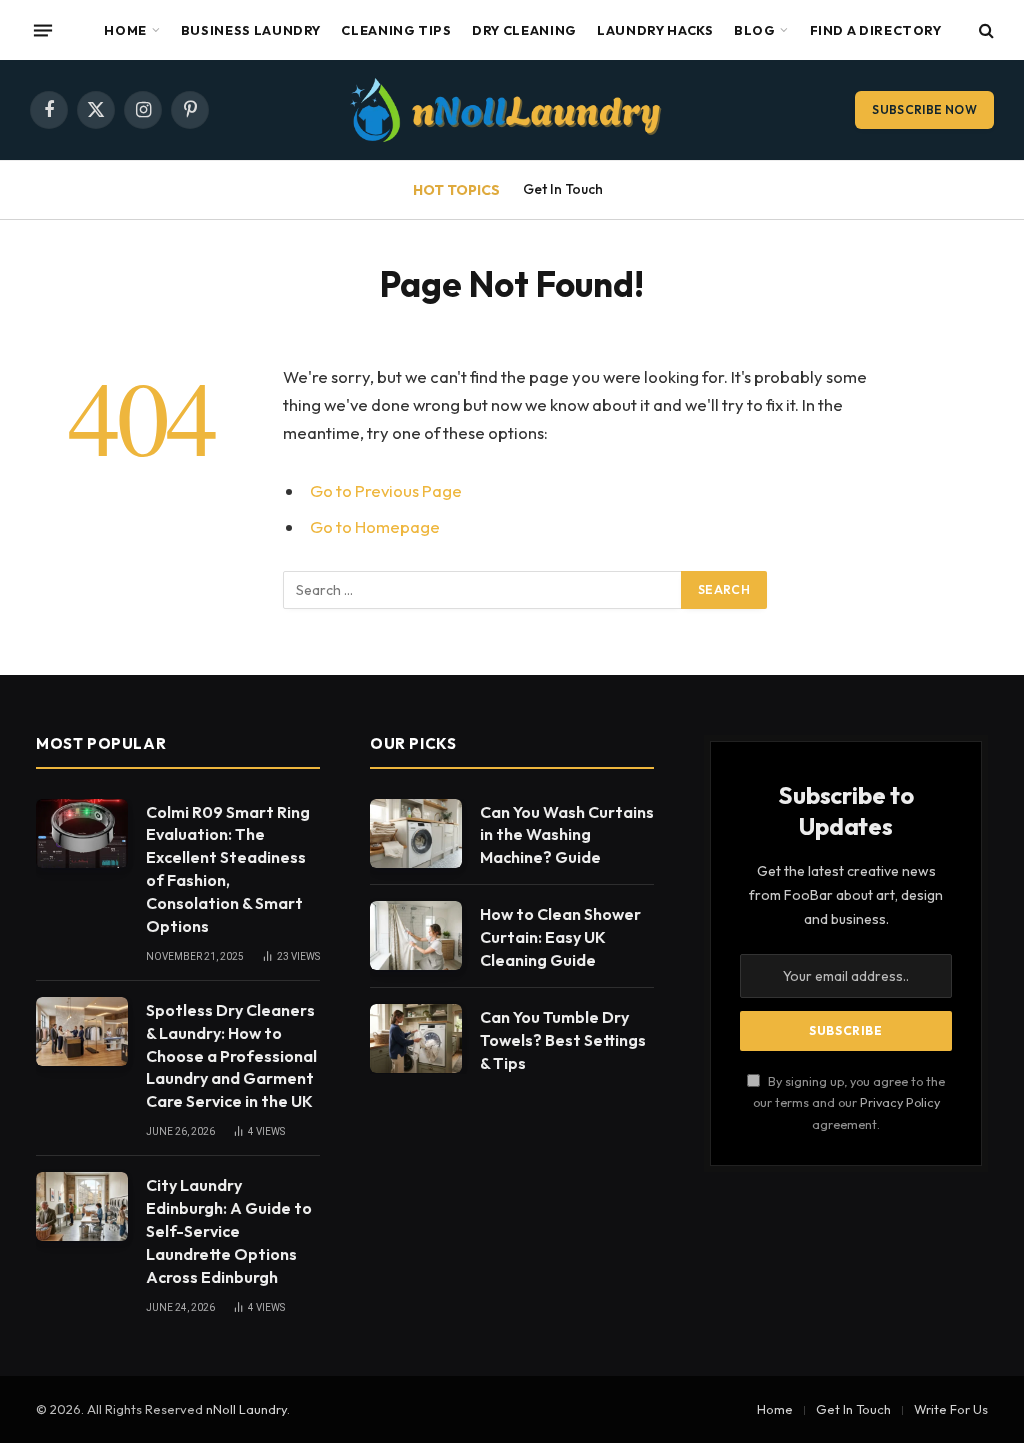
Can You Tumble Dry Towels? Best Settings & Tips (563, 1040)
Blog (755, 30)
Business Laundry (251, 30)
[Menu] (43, 30)
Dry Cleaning (524, 30)
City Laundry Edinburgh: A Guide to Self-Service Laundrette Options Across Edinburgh (229, 1231)
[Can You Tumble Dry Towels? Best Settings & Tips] (416, 1038)
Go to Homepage (375, 526)
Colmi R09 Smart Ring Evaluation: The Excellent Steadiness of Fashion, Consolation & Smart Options (228, 869)
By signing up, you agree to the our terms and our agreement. (849, 1102)
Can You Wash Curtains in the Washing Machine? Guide (567, 835)
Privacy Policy (900, 1102)
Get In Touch (563, 189)
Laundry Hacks (655, 30)
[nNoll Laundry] (512, 110)
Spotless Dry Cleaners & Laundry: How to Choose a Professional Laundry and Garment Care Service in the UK (231, 1056)
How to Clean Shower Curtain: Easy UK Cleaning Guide (560, 937)
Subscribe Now (924, 109)
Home (125, 30)
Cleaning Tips (396, 30)
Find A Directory (876, 30)
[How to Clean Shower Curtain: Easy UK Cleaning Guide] (416, 935)
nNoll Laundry (246, 1409)
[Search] (984, 30)
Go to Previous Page (386, 490)
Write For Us (951, 1409)
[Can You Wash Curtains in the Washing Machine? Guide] (416, 833)
